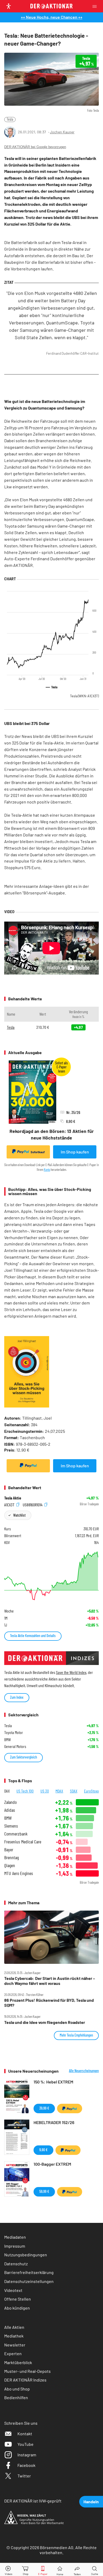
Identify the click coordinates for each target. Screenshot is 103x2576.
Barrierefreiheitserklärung (29, 2272)
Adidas (10, 1810)
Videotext (13, 2290)
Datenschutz (16, 2264)
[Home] (60, 2570)
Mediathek (14, 2336)
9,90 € (43, 2150)
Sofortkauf (38, 1152)
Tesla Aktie (13, 1498)
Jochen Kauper (62, 132)
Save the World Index (71, 1672)
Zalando (10, 1802)
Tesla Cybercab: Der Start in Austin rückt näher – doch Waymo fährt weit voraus (50, 1981)
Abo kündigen (17, 2308)
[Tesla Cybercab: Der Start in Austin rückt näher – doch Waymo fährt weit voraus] (51, 1937)
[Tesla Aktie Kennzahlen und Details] (51, 1576)
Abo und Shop (17, 2389)
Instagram (27, 2455)
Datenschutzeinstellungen (29, 2281)
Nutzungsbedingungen (26, 2255)
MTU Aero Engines (19, 1873)
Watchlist (19, 1515)
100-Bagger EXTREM (52, 2164)
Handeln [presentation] (91, 2502)
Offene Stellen (18, 2299)
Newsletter (15, 2345)
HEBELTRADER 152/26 (54, 2122)
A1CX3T (10, 1504)
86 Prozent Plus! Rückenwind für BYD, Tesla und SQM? (49, 2003)
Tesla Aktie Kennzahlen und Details (33, 1636)
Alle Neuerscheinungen (84, 2071)
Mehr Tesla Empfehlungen (76, 2035)
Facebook (26, 2465)
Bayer (9, 1850)
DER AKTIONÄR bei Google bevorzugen (35, 147)
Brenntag (11, 1857)
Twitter (24, 2476)
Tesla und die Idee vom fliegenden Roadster (45, 2022)
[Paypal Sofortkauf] (28, 1466)
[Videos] (8, 2570)
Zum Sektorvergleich (24, 1757)
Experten (13, 2353)
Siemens (11, 1826)
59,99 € (44, 2191)
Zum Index (17, 1697)
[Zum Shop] (26, 2570)
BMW (8, 1818)
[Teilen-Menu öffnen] (77, 2570)
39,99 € (44, 2108)
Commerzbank (16, 1834)
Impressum (15, 2246)
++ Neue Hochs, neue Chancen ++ (52, 17)
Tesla (10, 119)
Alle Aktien (14, 2327)
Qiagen (10, 1865)
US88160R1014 (33, 1504)
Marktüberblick (18, 2362)
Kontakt (25, 2434)
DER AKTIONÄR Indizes (25, 2380)
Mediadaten (15, 2237)
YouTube (25, 2444)
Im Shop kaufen (75, 1152)
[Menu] (96, 6)
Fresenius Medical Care (23, 1842)
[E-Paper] (43, 2570)
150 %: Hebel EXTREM (53, 2082)
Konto (47, 1170)
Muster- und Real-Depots (27, 2371)
